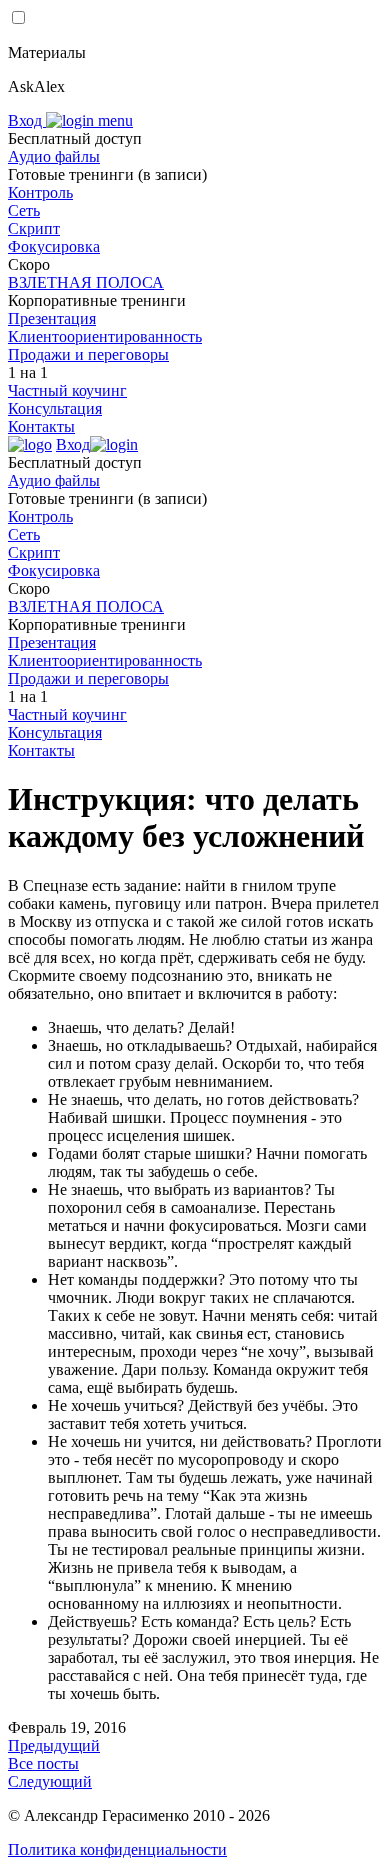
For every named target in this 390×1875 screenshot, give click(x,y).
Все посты (43, 1763)
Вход (27, 120)
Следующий (50, 1781)
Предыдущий (54, 1745)
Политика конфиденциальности (117, 1849)
